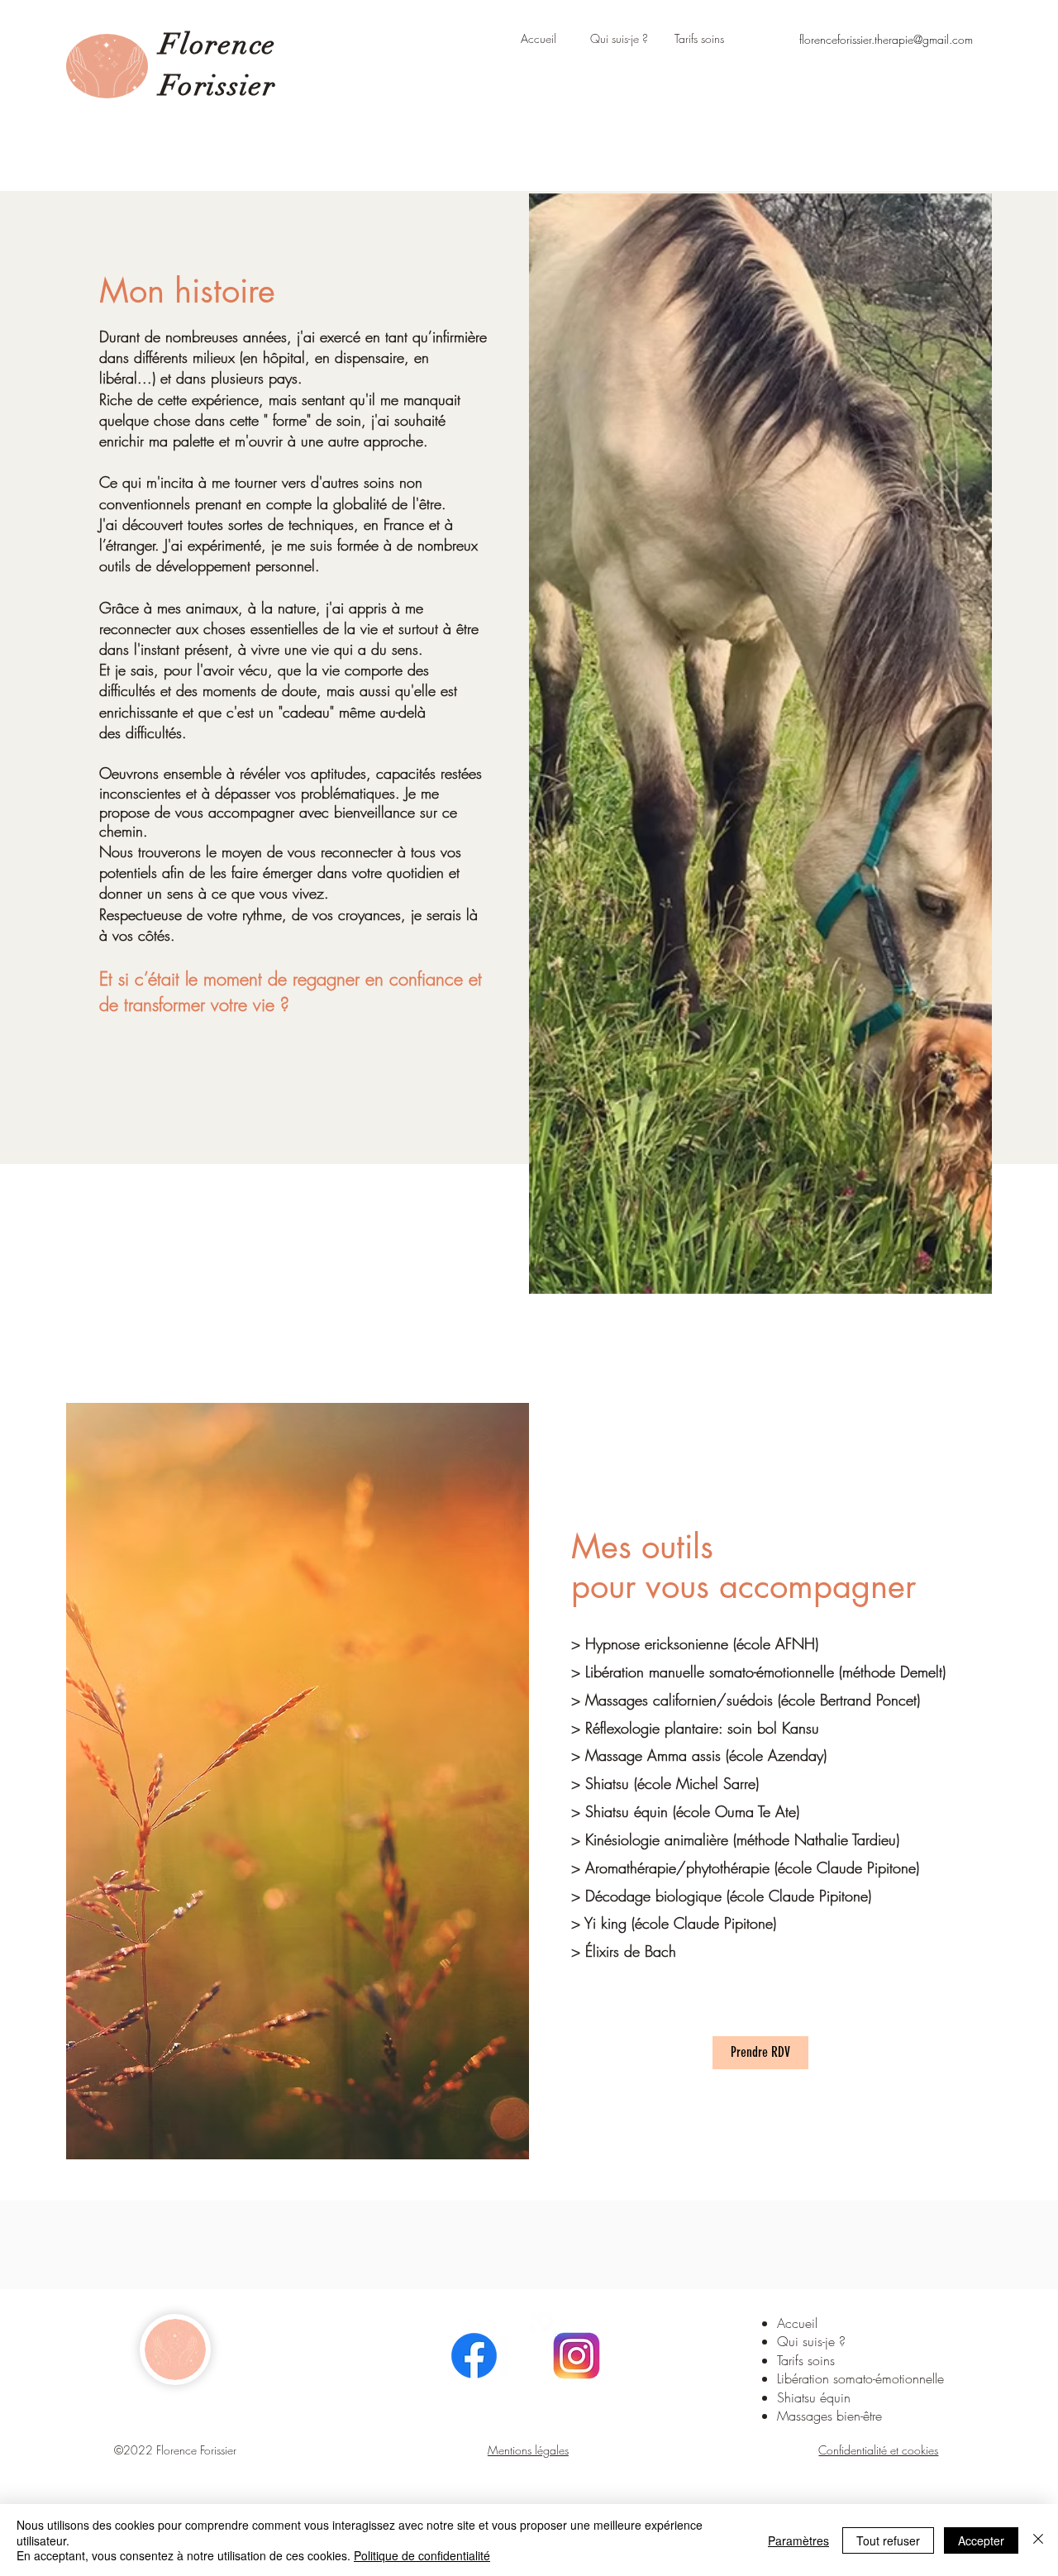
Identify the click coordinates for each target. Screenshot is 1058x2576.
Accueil (797, 2323)
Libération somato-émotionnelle (860, 2378)
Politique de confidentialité (422, 2555)
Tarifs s (795, 2360)
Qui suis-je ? (811, 2341)
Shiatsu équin (814, 2397)
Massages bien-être (829, 2416)
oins (826, 2360)
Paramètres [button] (798, 2540)
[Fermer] (1038, 2540)
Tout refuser (888, 2540)
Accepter (981, 2540)
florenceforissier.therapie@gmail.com (886, 39)
